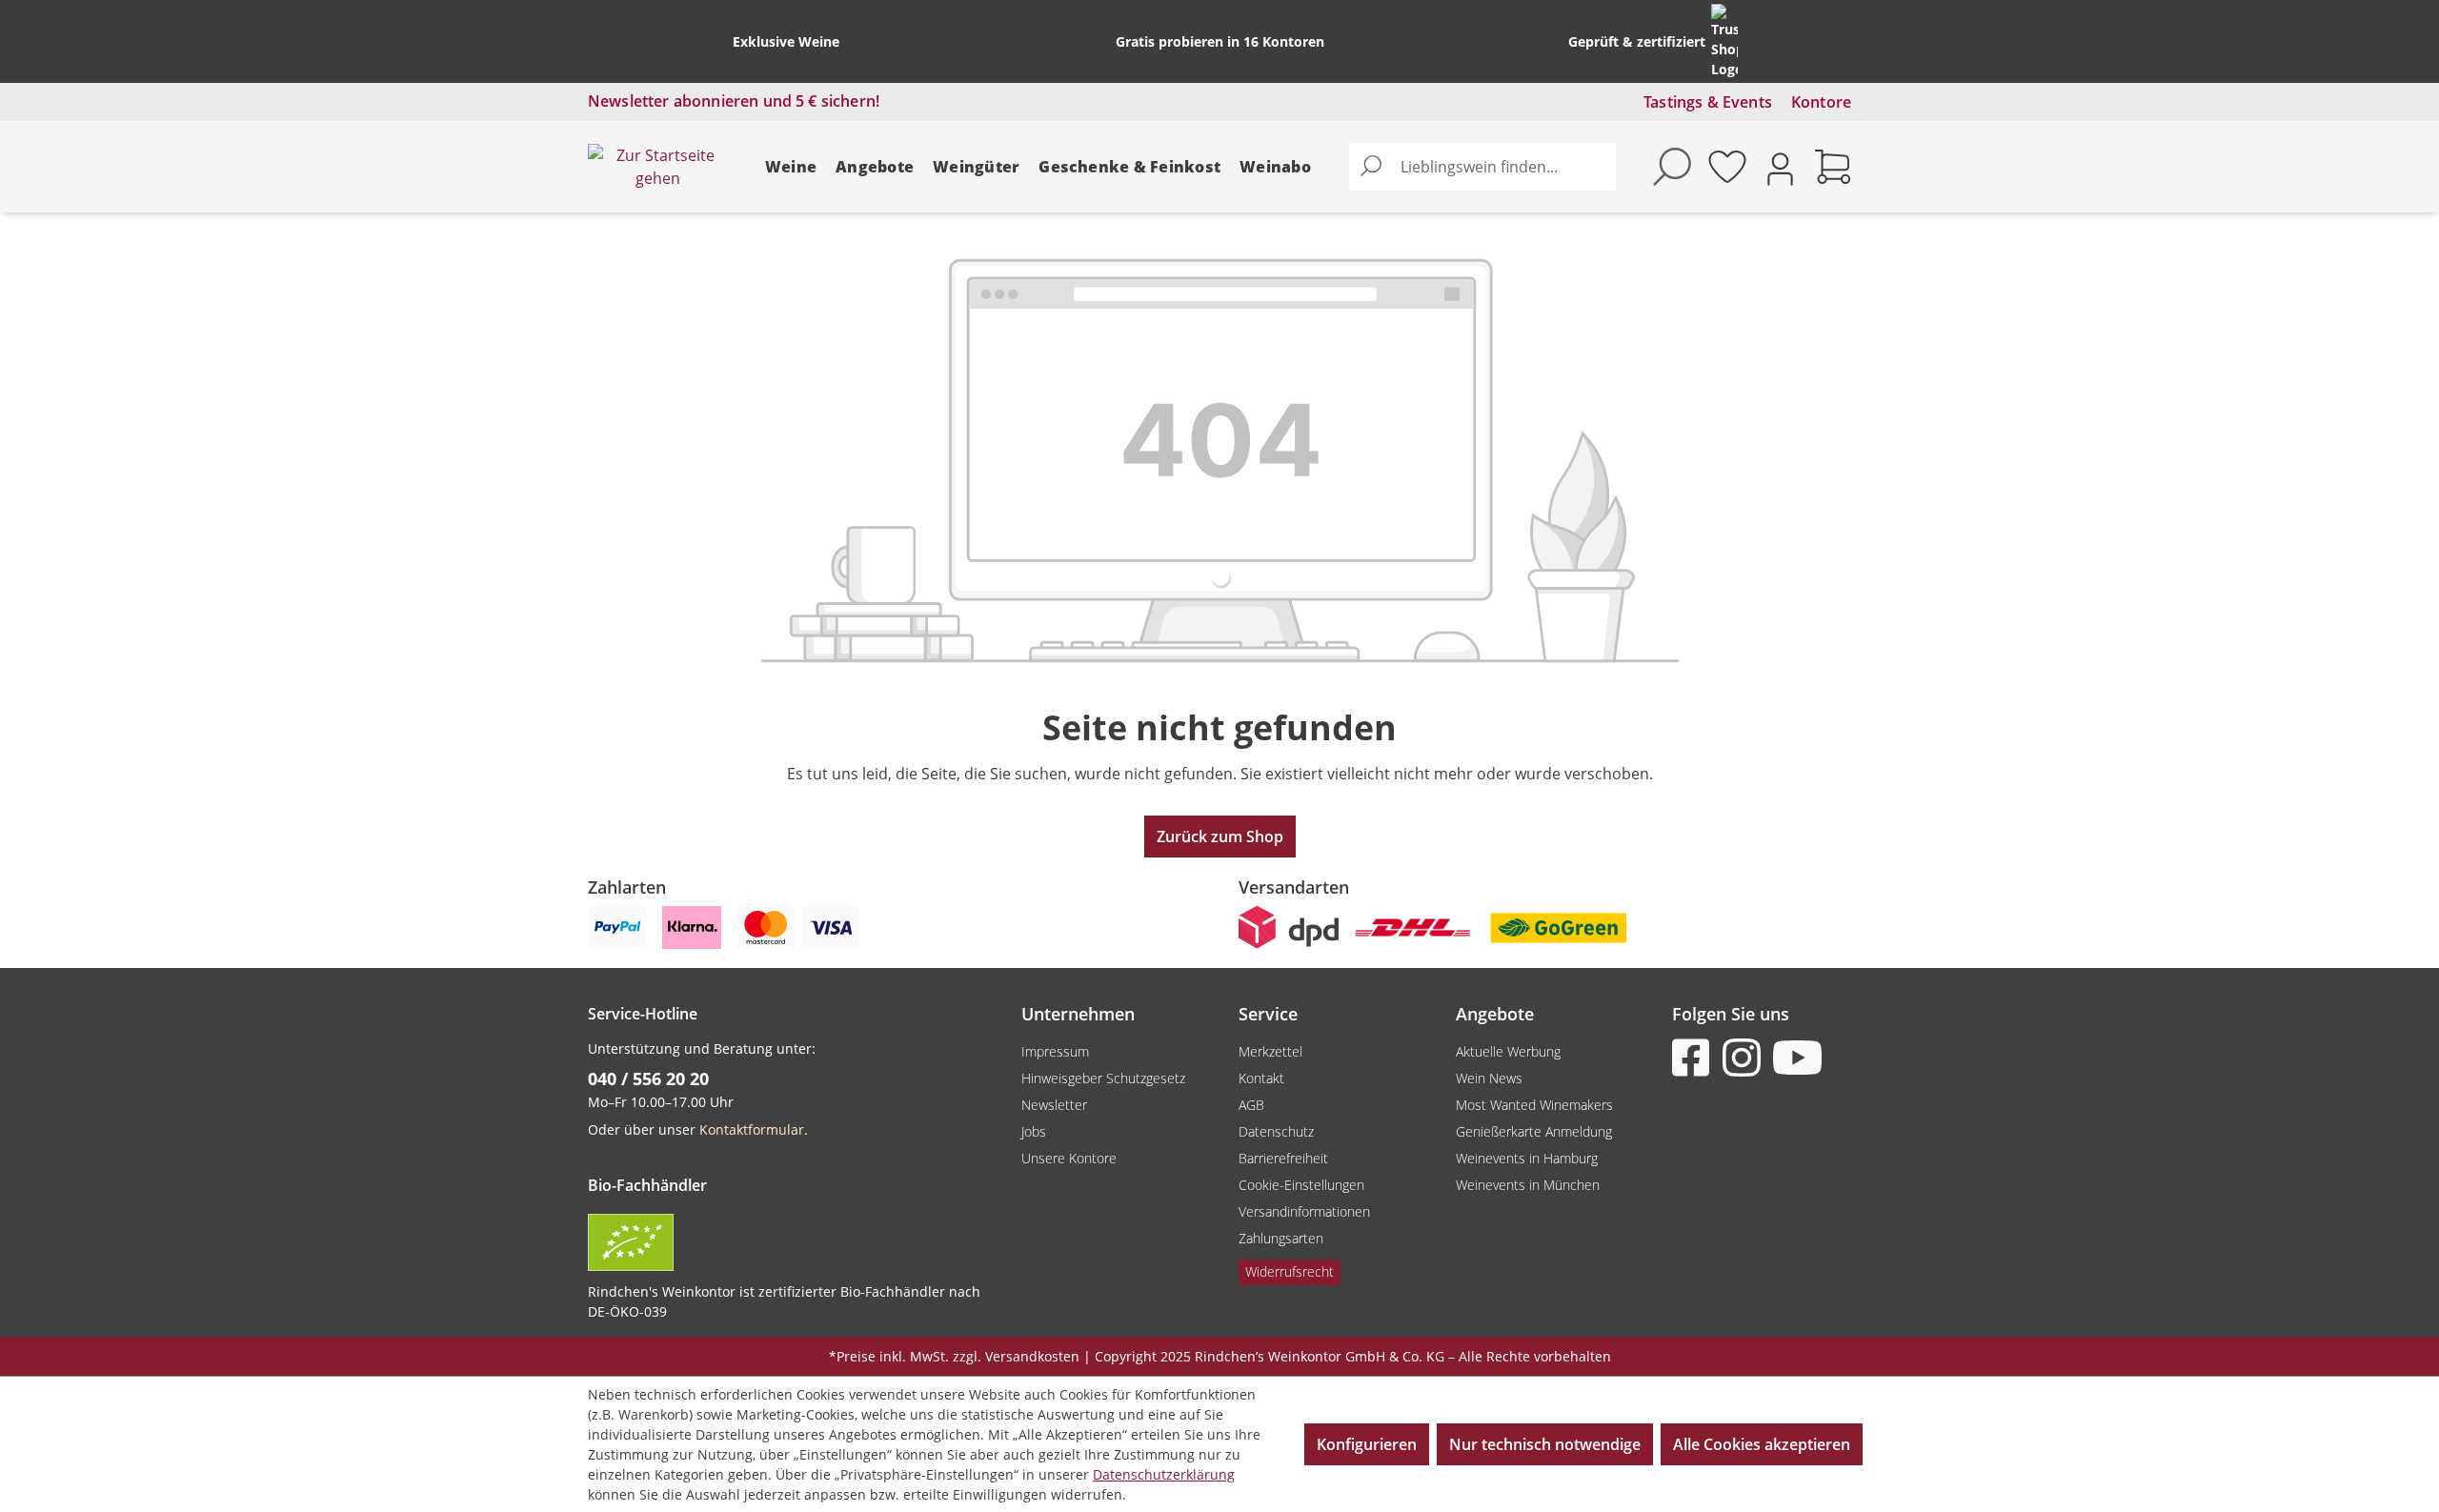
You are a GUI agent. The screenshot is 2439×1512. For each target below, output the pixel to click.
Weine (791, 167)
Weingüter (976, 167)
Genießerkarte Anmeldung (1534, 1131)
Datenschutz (1276, 1131)
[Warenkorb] (1833, 167)
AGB (1251, 1105)
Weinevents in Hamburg (1527, 1158)
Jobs (1034, 1131)
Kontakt (1261, 1078)
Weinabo (1275, 167)
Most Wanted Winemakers (1534, 1105)
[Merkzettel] (1727, 167)
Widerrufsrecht (1290, 1271)
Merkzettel (1270, 1051)
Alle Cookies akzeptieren (1762, 1444)
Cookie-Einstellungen (1301, 1185)
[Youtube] (1796, 1058)
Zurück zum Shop (1220, 837)
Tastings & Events (1708, 102)
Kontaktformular (752, 1129)
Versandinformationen (1304, 1211)
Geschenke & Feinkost (1129, 167)
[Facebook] (1695, 1058)
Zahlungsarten (1281, 1238)
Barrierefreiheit (1283, 1158)
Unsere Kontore (1069, 1158)
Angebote (875, 167)
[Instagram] (1745, 1058)
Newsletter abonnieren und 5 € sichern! (734, 101)
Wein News (1489, 1078)
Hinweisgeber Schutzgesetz (1103, 1078)
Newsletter (1054, 1105)
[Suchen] (1371, 167)
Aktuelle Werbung (1508, 1051)
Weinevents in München (1528, 1185)
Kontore (1821, 102)
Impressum (1055, 1051)
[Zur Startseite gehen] (657, 167)
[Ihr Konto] (1780, 167)
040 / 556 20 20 (648, 1079)
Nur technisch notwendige (1545, 1444)
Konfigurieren (1367, 1444)
